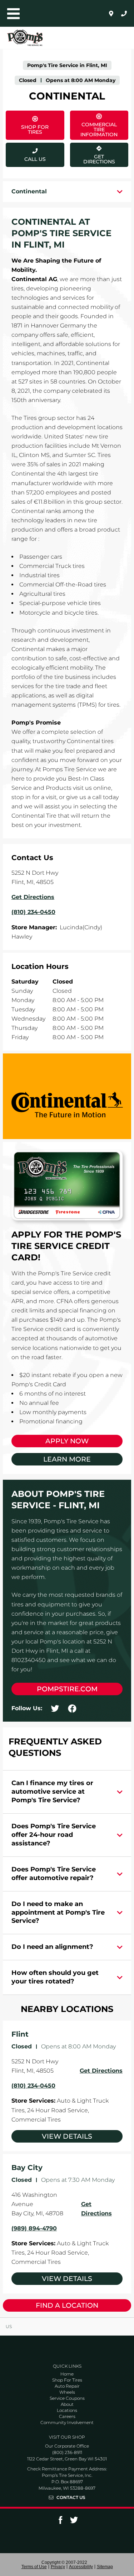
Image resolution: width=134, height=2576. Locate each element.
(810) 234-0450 (33, 2086)
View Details (67, 2136)
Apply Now (67, 1441)
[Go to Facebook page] (60, 2522)
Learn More (67, 1459)
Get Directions (93, 154)
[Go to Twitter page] (74, 2522)
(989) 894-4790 (34, 2228)
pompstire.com (67, 1689)
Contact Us (71, 2498)
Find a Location (67, 2305)
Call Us (35, 159)
